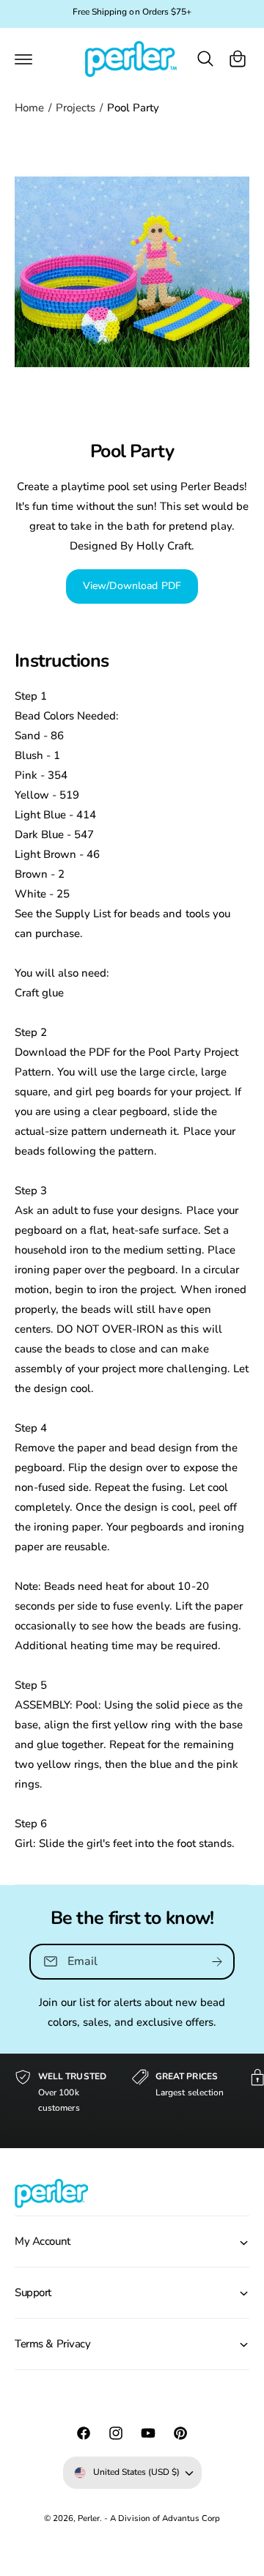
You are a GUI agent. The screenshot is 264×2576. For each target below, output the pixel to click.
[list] (132, 2101)
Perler (89, 2518)
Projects (76, 108)
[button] (23, 59)
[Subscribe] (217, 1961)
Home (29, 108)
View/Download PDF (132, 586)
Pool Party (133, 108)
